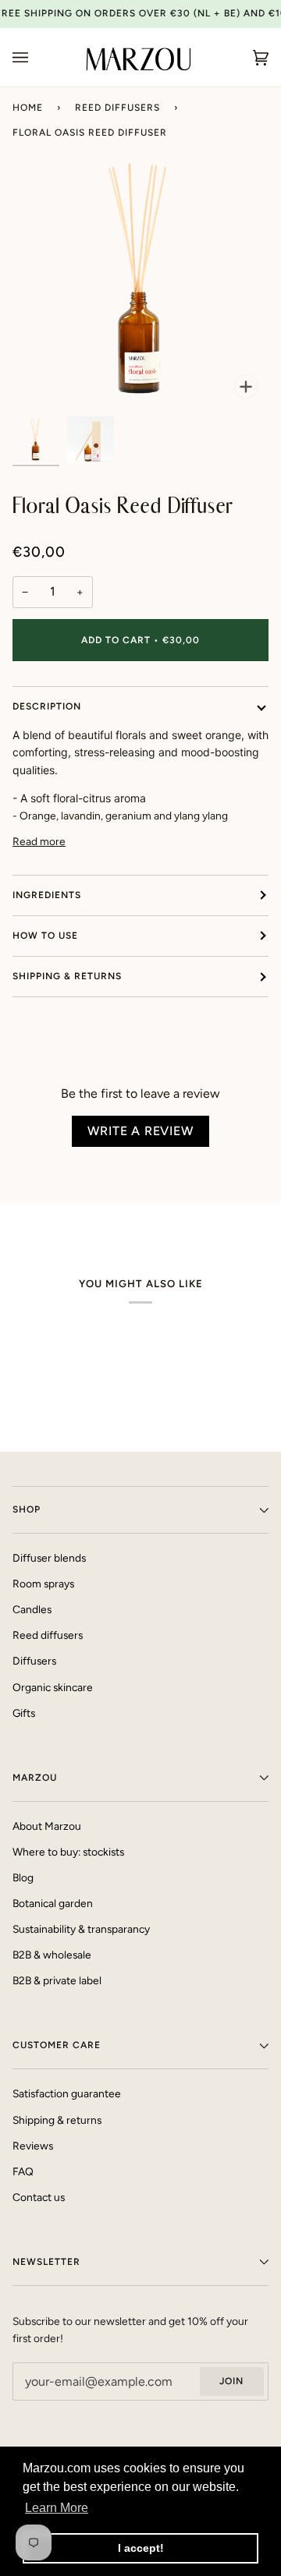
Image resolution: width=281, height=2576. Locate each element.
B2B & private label (57, 1980)
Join (231, 2381)
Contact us (39, 2197)
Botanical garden (53, 1903)
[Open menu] (36, 57)
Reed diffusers (117, 108)
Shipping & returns (67, 976)
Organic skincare (53, 1687)
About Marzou (47, 1826)
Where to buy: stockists (68, 1852)
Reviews (33, 2146)
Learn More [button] (57, 2508)
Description (47, 706)
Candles (32, 1609)
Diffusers (34, 1661)
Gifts (24, 1713)
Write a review (140, 1131)
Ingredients (47, 895)
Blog (23, 1877)
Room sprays (43, 1583)
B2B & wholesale (52, 1955)
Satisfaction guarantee (67, 2093)
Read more (39, 841)
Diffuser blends (49, 1558)
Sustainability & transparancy (81, 1929)
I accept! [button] (141, 2548)
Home (28, 108)
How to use (45, 936)
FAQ (23, 2171)
